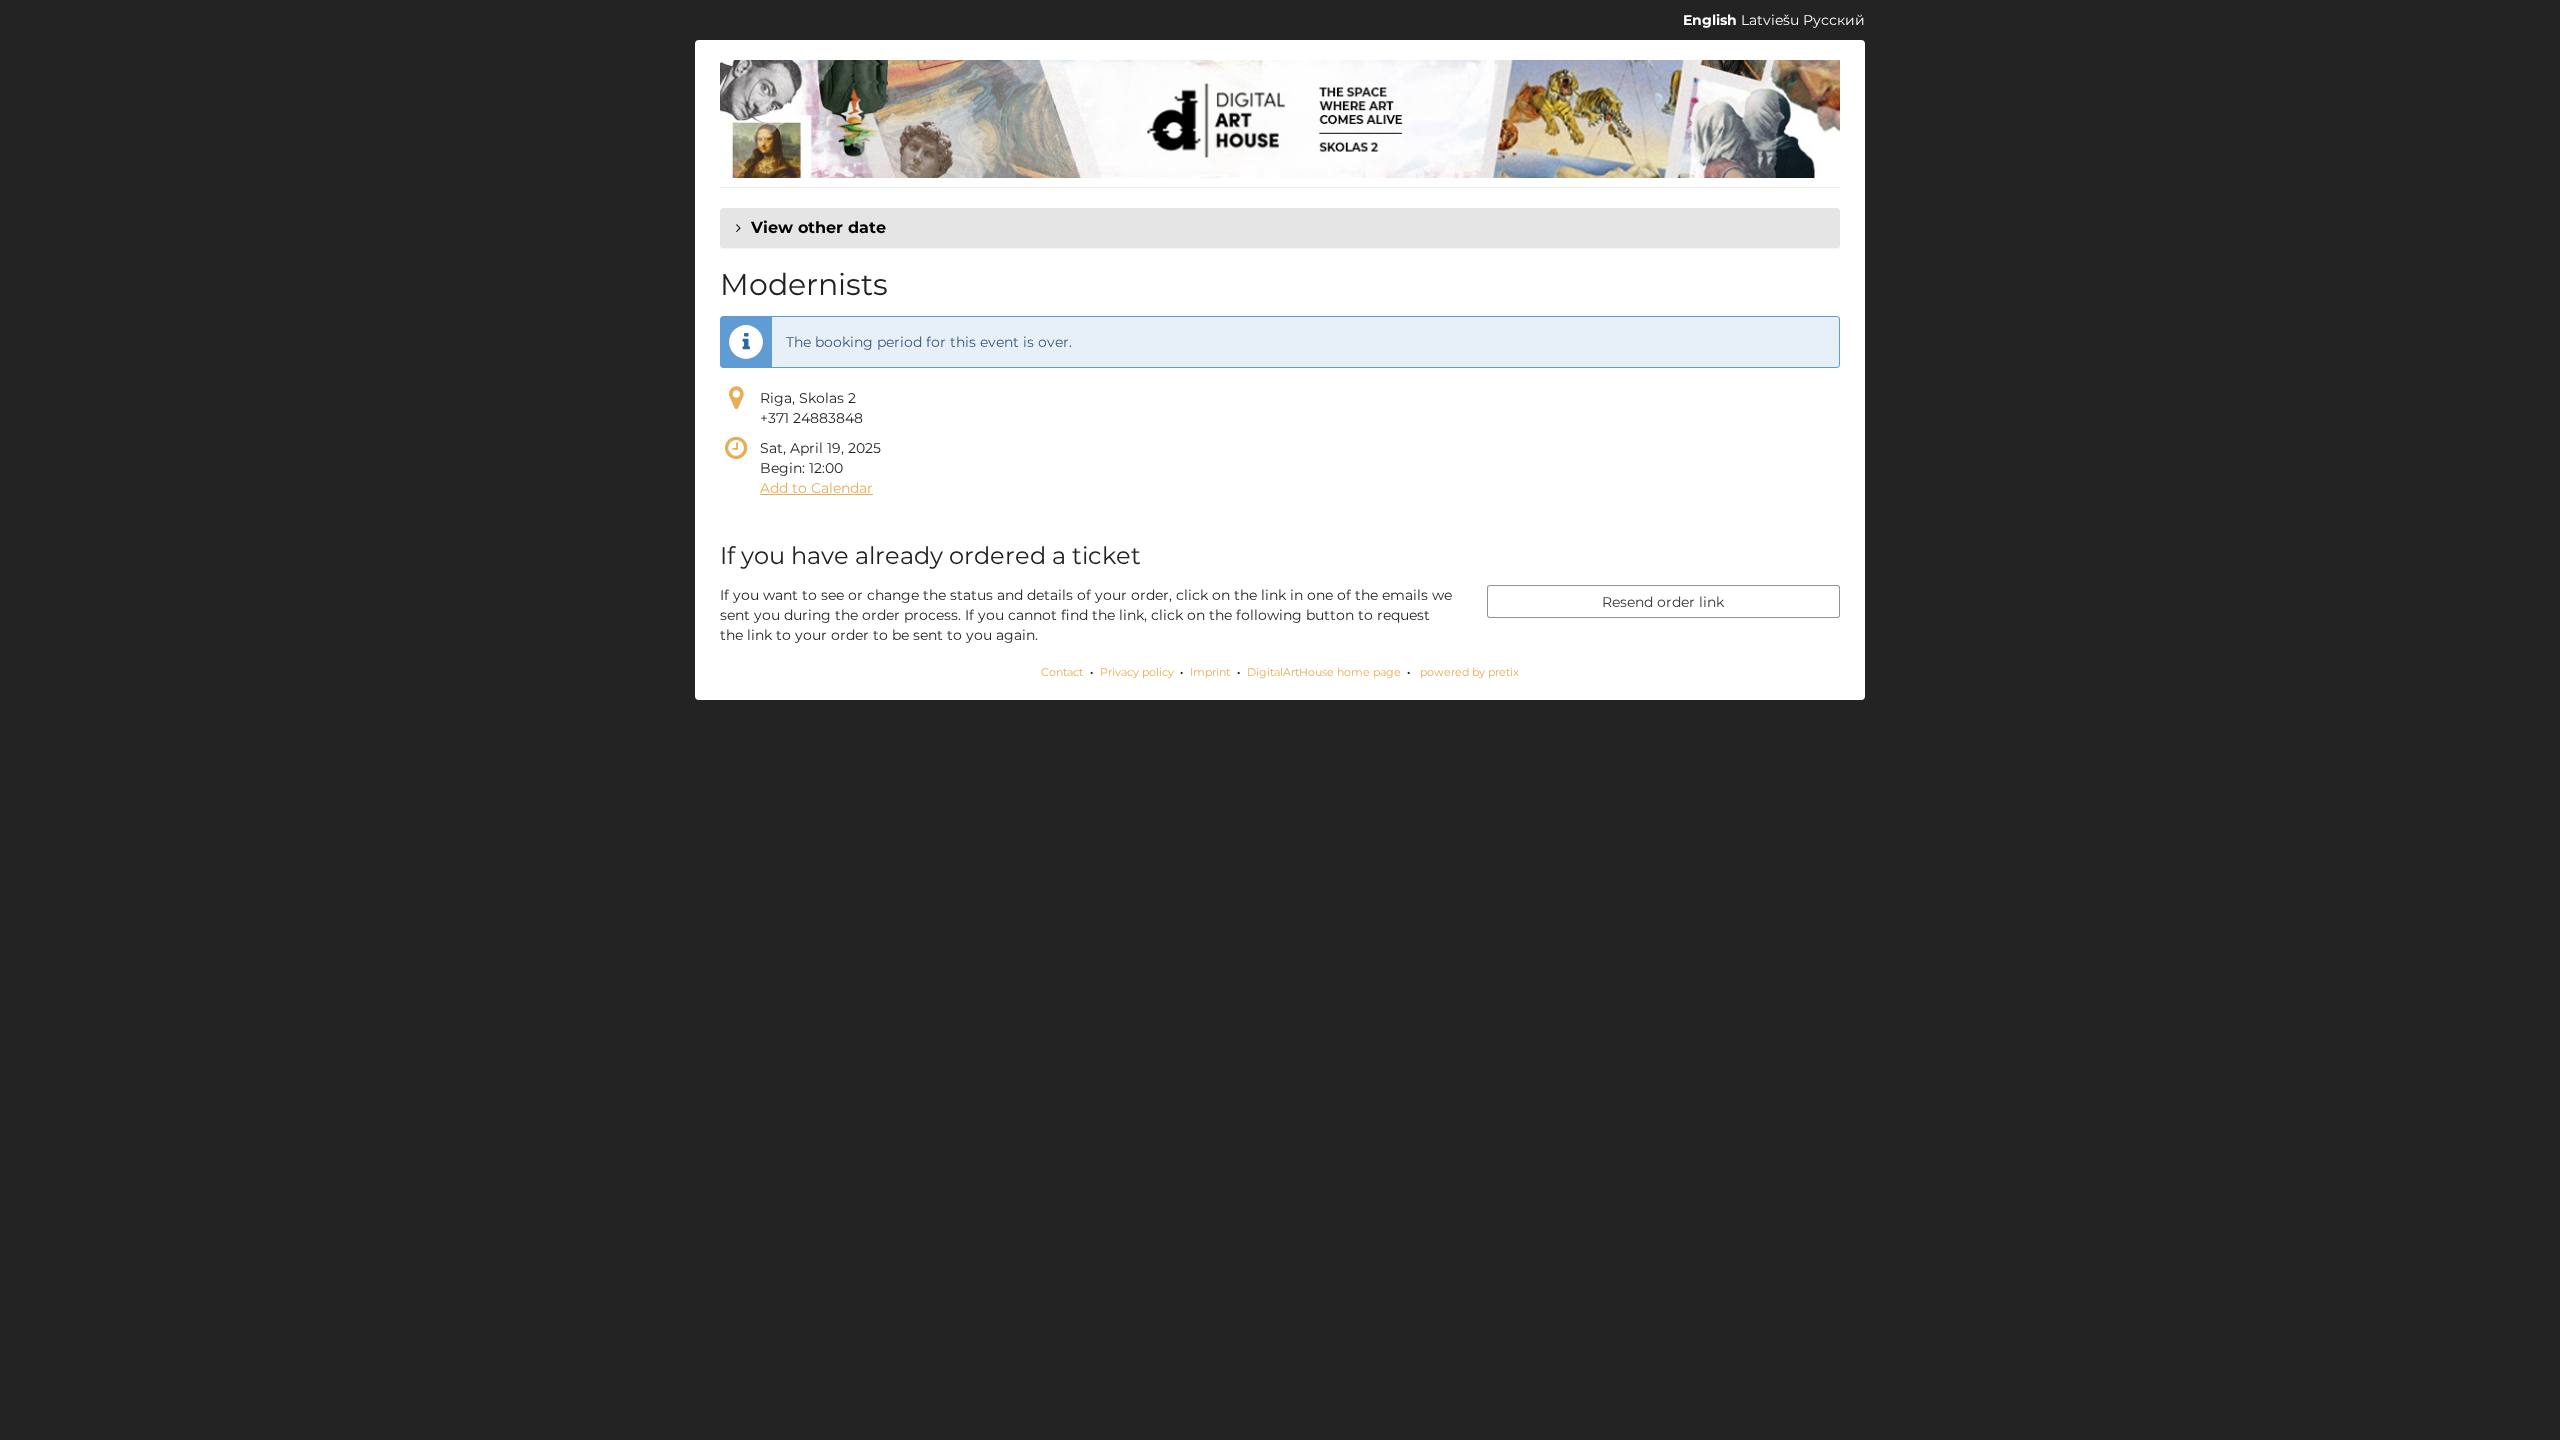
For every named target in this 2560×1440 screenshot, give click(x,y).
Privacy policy (1137, 672)
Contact (1062, 672)
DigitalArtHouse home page (1324, 672)
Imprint (1210, 672)
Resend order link (1663, 602)
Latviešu (1770, 20)
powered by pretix (1469, 672)
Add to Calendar (816, 488)
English (1710, 20)
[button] (1280, 228)
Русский (1834, 20)
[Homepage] (1280, 119)
